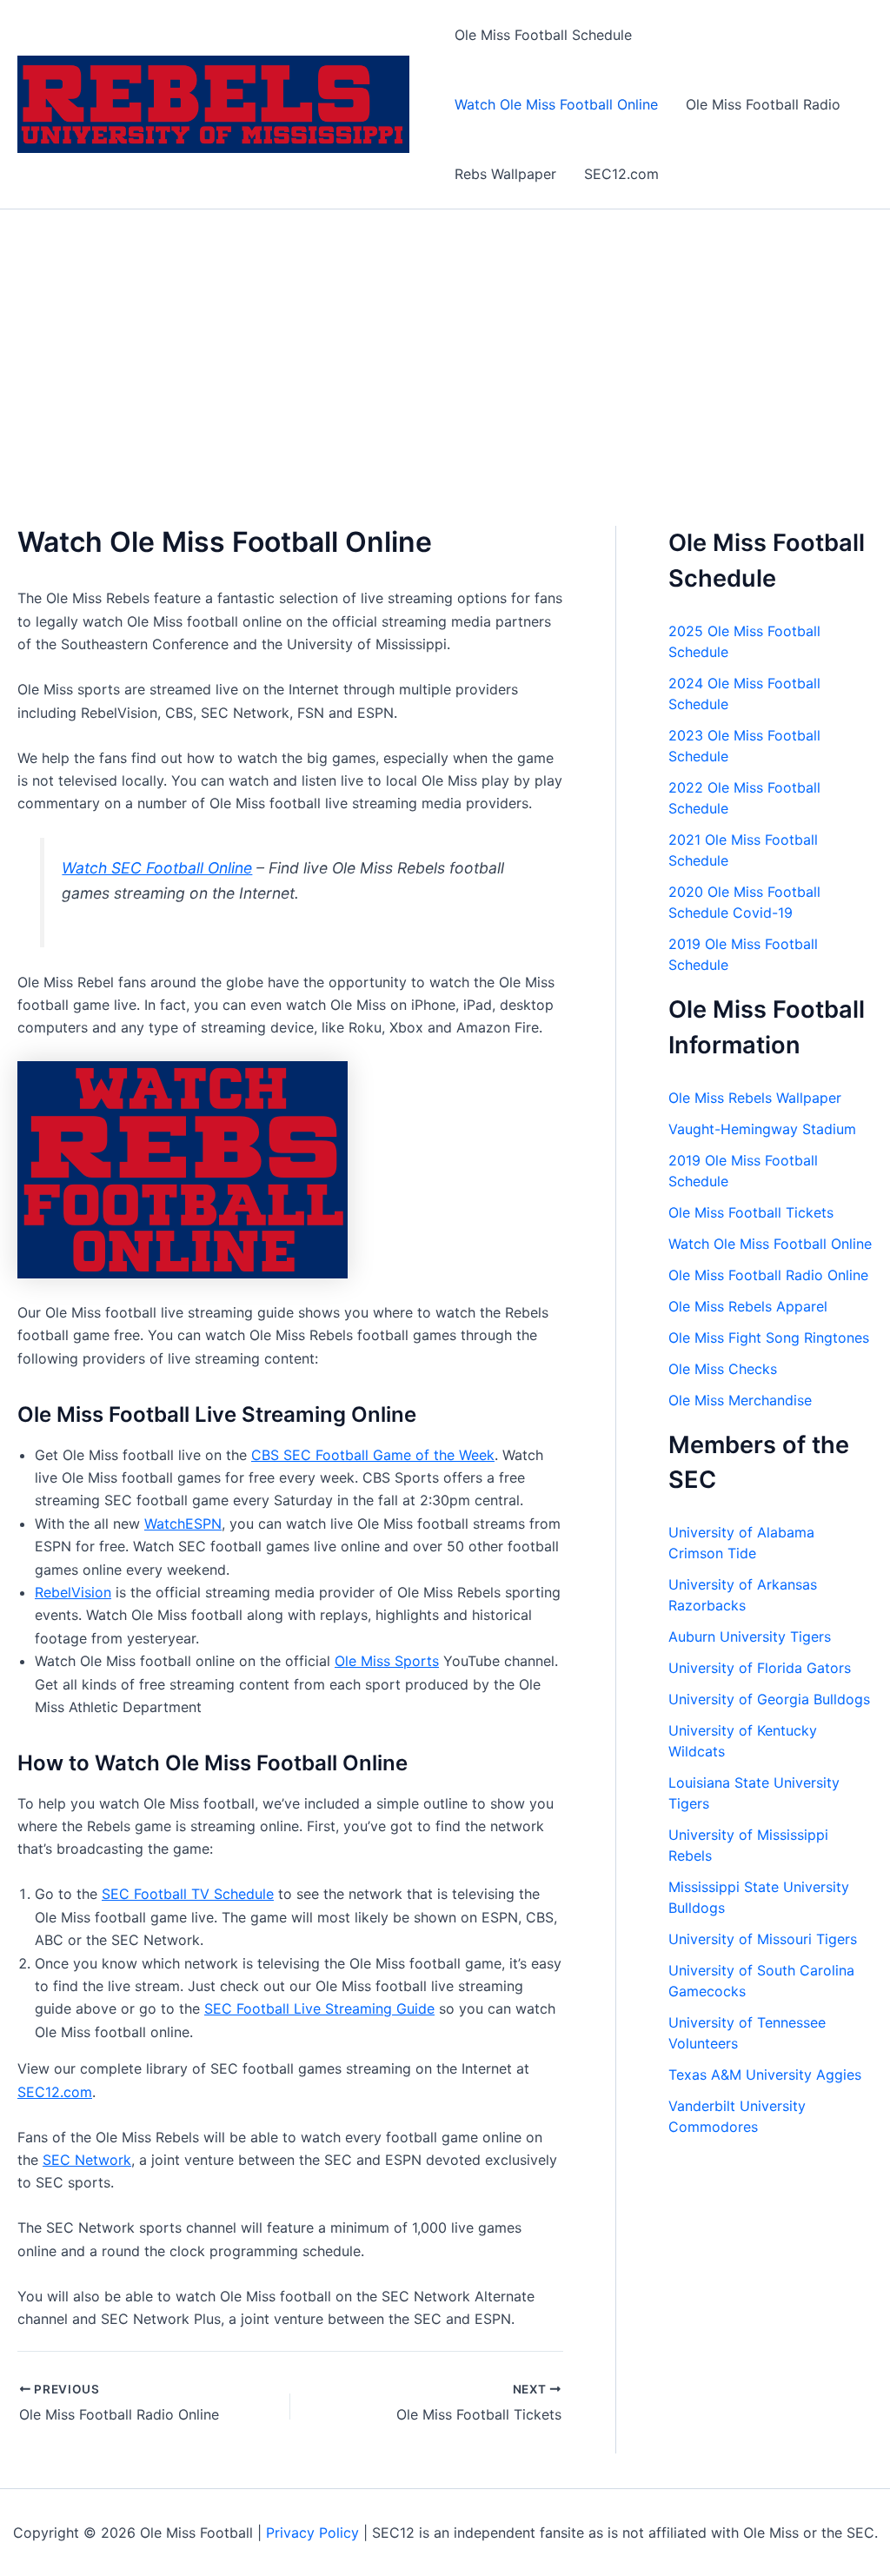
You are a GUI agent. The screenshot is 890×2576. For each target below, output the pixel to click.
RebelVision (73, 1592)
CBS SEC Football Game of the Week (373, 1455)
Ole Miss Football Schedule (543, 35)
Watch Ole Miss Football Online (556, 104)
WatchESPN (183, 1524)
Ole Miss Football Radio (763, 104)
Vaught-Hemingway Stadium (762, 1129)
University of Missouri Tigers (763, 1939)
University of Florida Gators (760, 1668)
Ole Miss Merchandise (740, 1400)
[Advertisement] (445, 340)
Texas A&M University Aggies (765, 2075)
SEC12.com (621, 174)
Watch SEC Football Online (157, 868)
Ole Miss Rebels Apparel (748, 1306)
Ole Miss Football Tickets (751, 1212)
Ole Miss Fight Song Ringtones (769, 1338)
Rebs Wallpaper (505, 174)
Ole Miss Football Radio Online (768, 1275)
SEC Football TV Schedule (188, 1894)
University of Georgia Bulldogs (769, 1699)
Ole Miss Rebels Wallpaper (755, 1098)
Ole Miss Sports (387, 1661)
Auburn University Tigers (750, 1637)
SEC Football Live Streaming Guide (319, 2008)
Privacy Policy (312, 2533)
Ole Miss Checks (723, 1369)
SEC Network (87, 2160)
